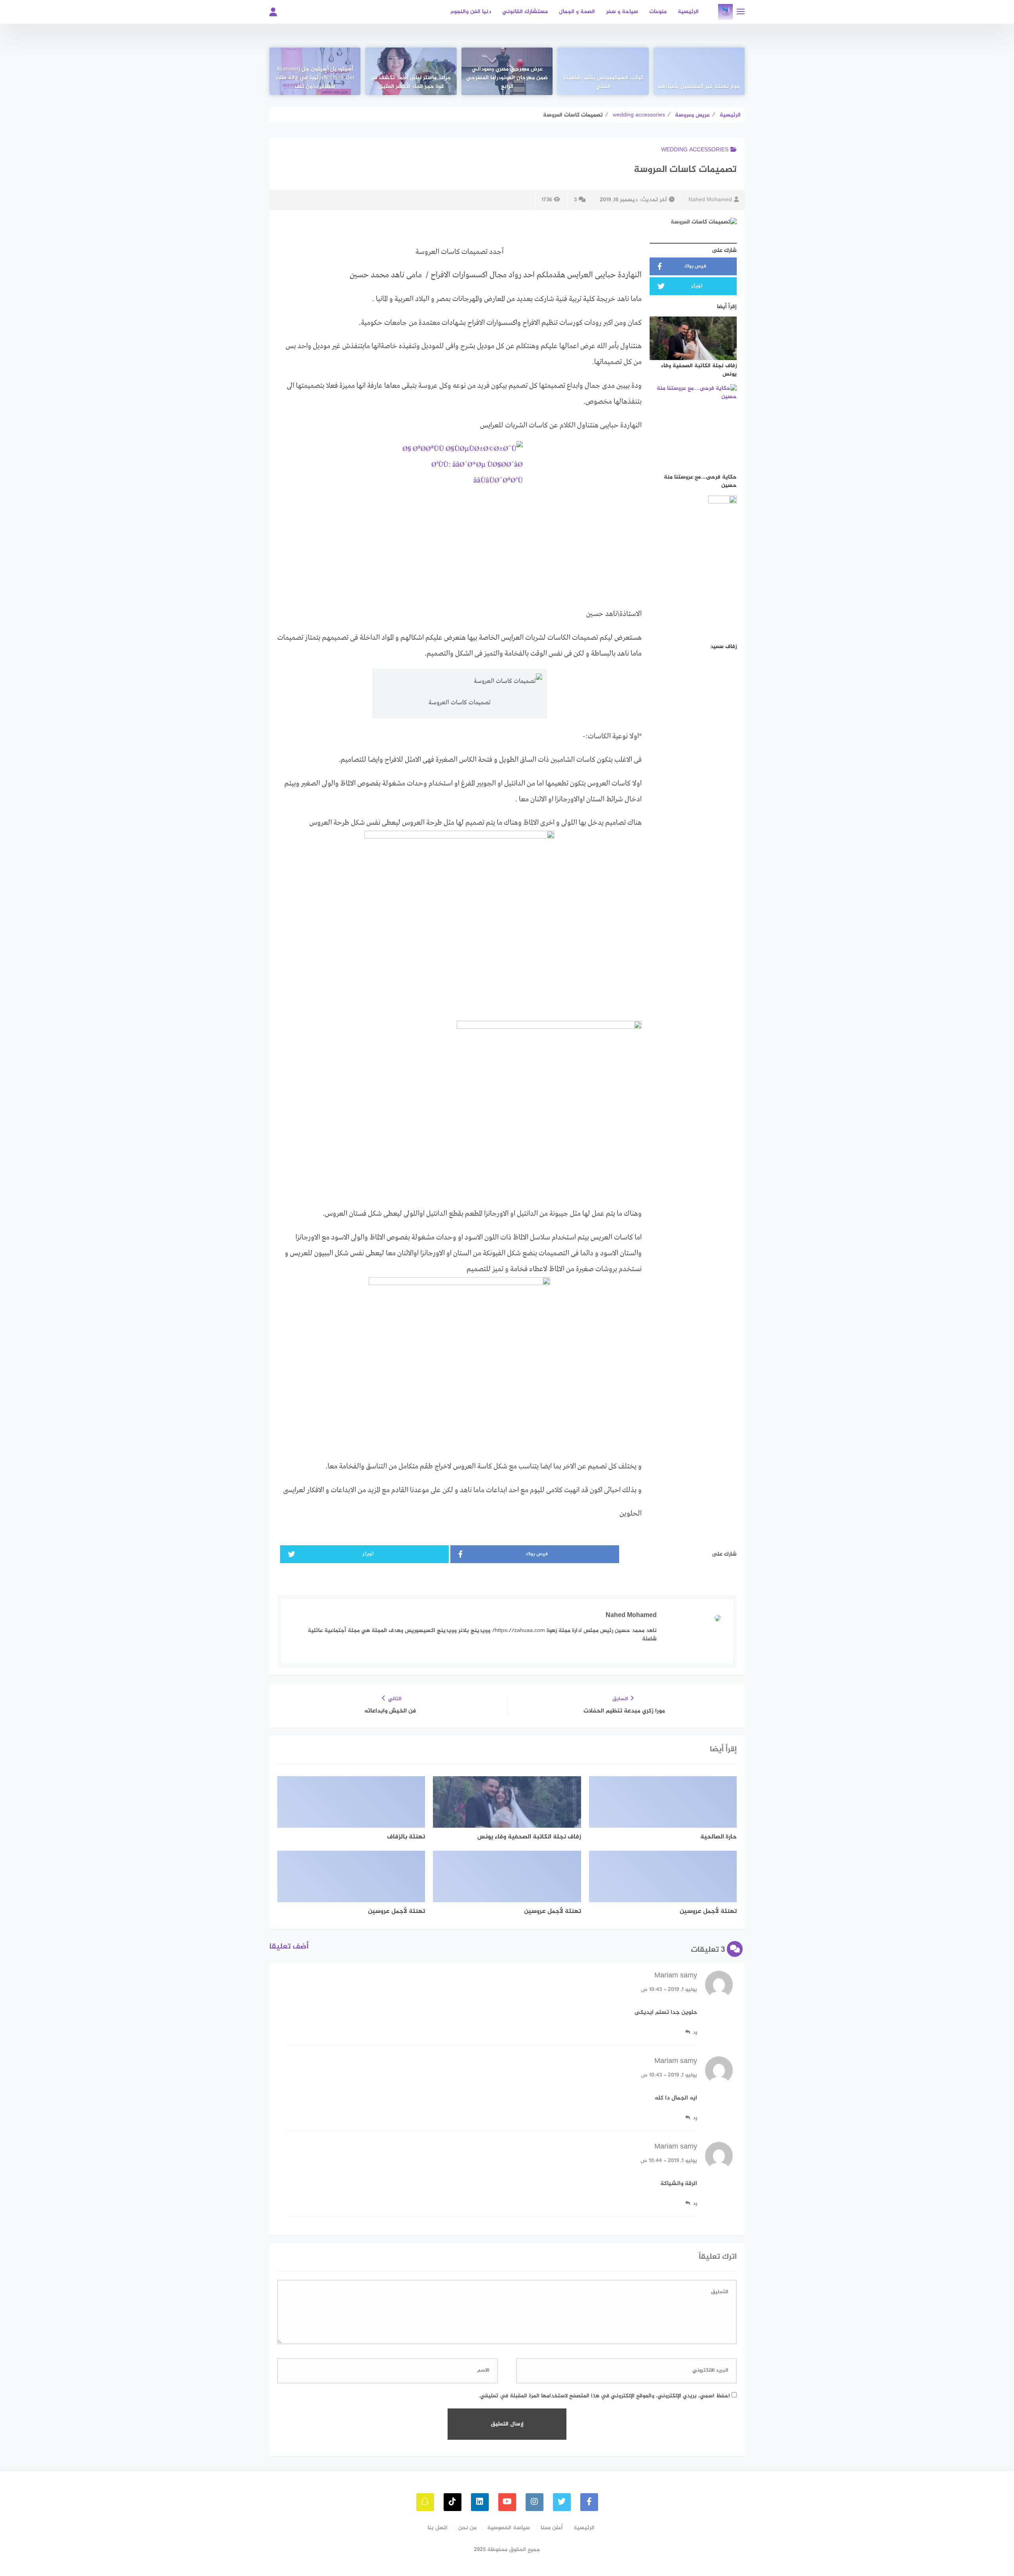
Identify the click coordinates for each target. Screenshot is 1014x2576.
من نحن (467, 2528)
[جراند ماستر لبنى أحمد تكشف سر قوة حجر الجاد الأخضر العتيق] (411, 71)
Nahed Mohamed (710, 200)
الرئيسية (688, 12)
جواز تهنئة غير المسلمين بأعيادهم (699, 87)
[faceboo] (589, 2502)
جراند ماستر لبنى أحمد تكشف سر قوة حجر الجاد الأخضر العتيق (411, 82)
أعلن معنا (552, 2528)
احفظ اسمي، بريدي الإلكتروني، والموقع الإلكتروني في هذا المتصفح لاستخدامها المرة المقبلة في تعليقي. (604, 2396)
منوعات (658, 12)
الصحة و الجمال (577, 12)
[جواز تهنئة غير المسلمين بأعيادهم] (699, 71)
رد (695, 2032)
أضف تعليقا (289, 1947)
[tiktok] (453, 2502)
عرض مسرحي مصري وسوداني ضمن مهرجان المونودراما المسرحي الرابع (507, 78)
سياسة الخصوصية (509, 2528)
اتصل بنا (437, 2528)
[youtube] (507, 2502)
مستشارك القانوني (525, 12)
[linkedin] (480, 2502)
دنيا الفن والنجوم (471, 12)
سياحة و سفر (622, 12)
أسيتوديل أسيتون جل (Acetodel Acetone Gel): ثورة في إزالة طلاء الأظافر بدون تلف (315, 78)
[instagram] (535, 2502)
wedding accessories (695, 150)
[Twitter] (562, 2502)
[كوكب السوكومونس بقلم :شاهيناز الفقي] (603, 71)
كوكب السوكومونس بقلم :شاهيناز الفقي (603, 82)
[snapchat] (425, 2502)
